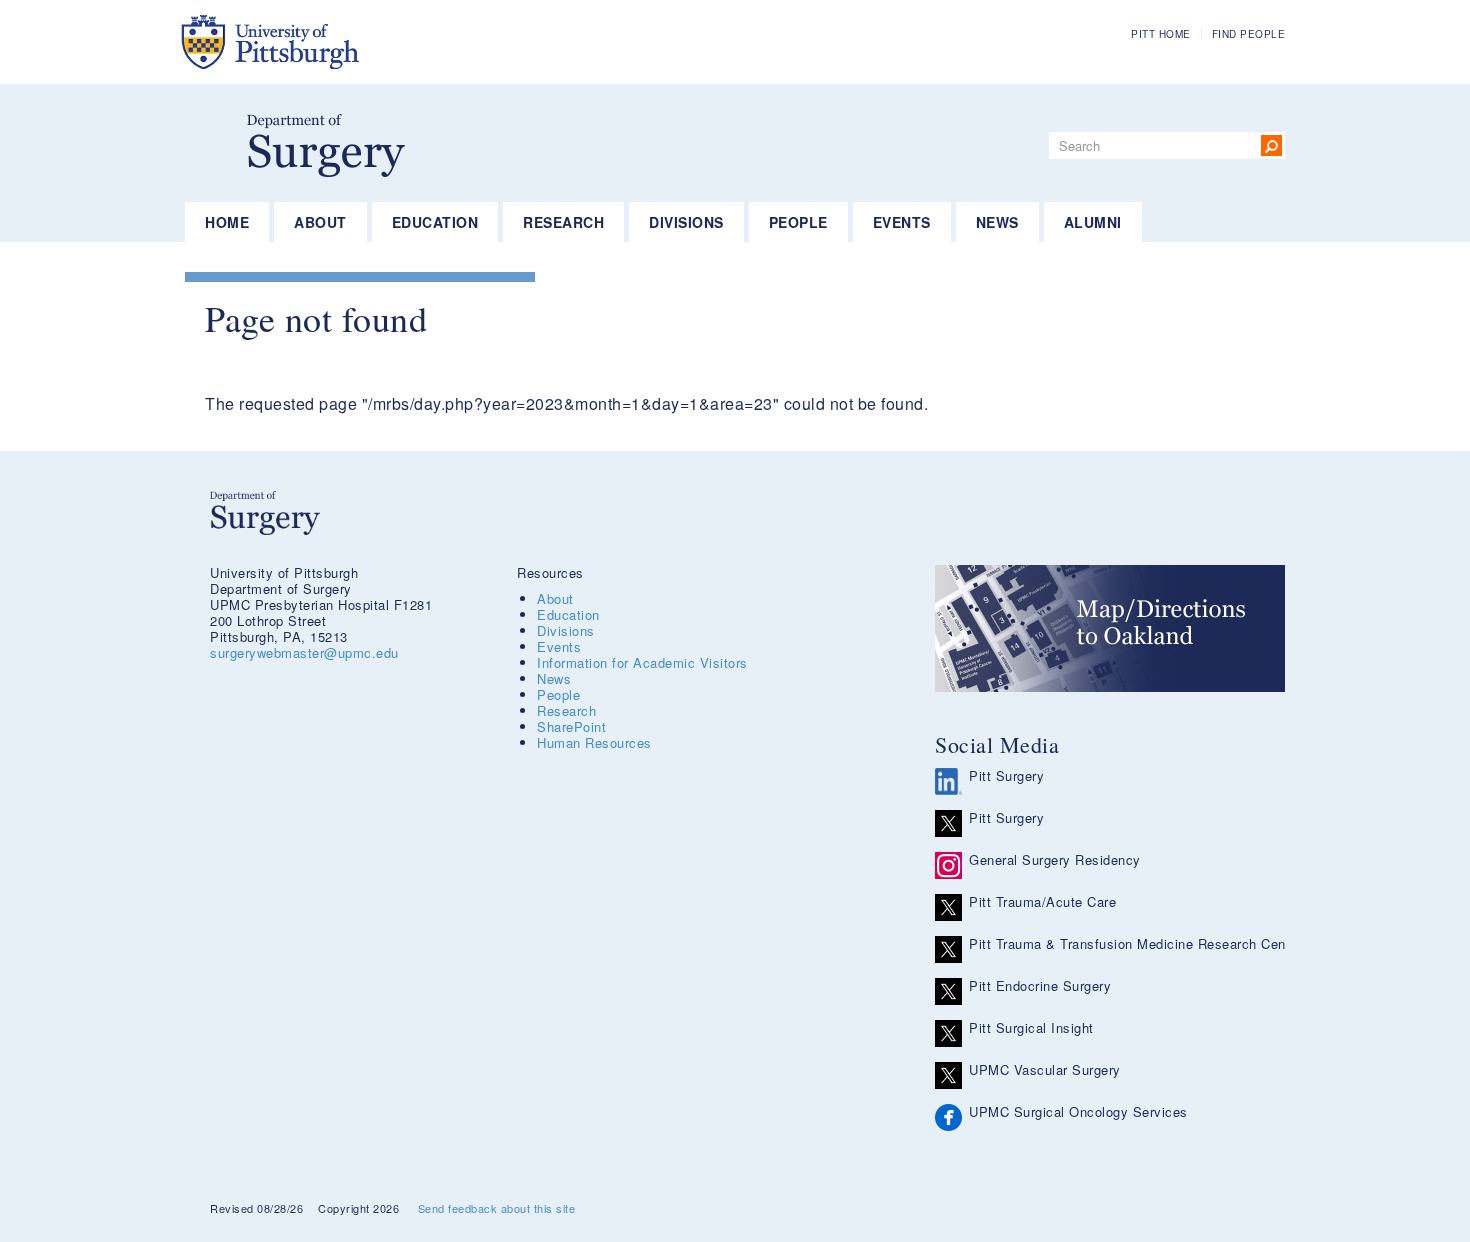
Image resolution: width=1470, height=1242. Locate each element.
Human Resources (594, 742)
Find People (1249, 34)
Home (227, 222)
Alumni (1093, 222)
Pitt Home (1161, 34)
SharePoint (571, 726)
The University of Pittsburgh (369, 42)
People (798, 222)
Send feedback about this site (497, 1208)
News (997, 222)
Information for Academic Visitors (642, 662)
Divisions (686, 222)
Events (902, 222)
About (320, 222)
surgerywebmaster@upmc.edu (304, 652)
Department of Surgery (326, 145)
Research (563, 222)
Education (435, 222)
